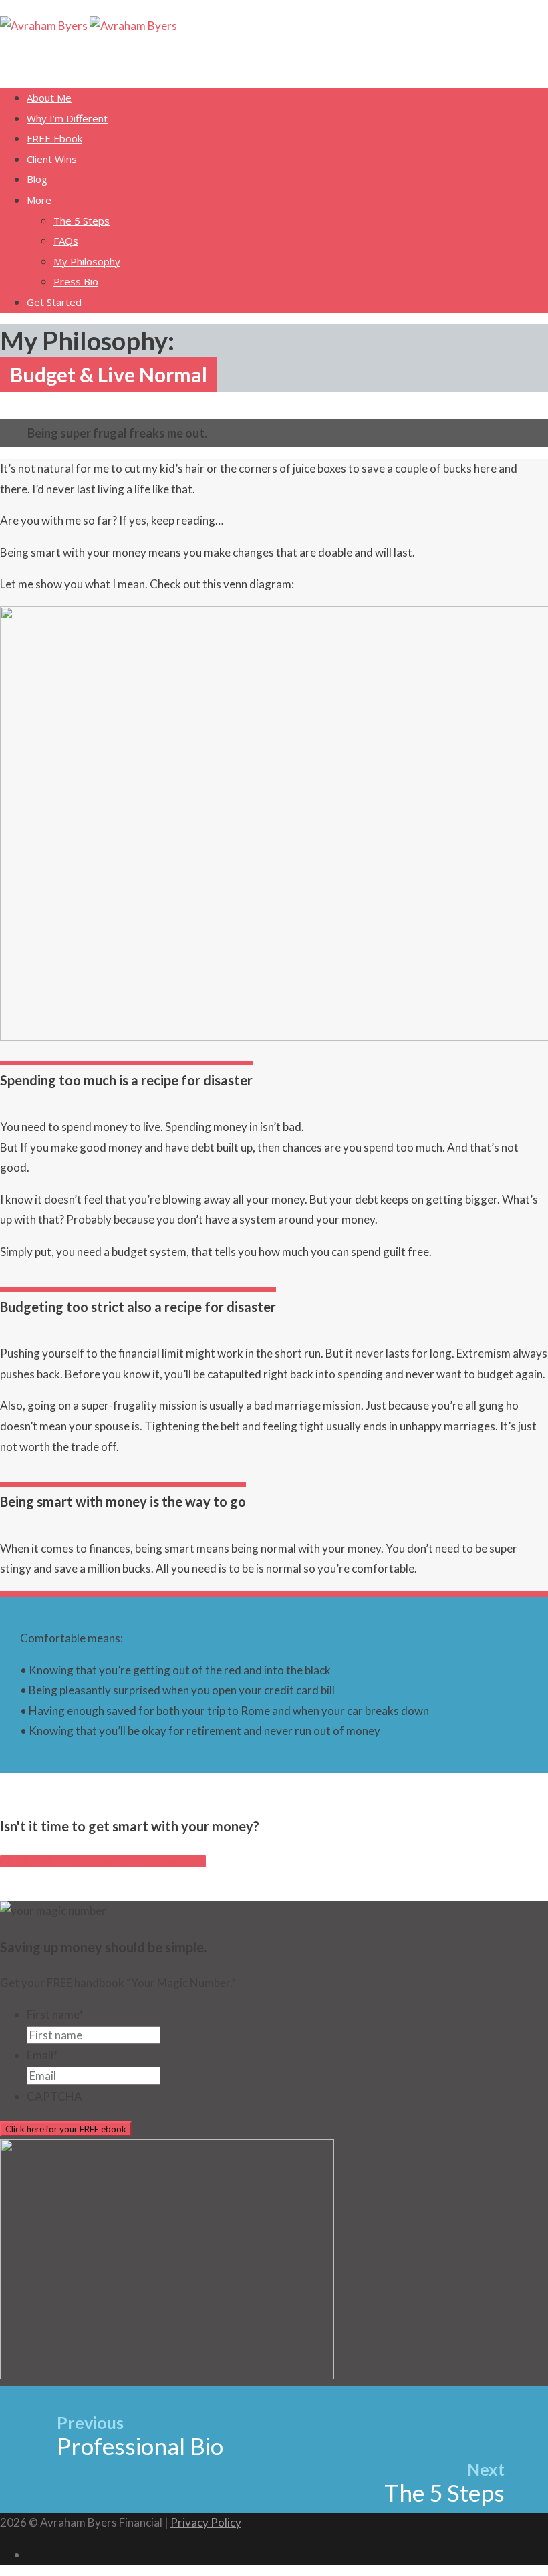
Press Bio (76, 281)
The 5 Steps (82, 221)
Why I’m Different (67, 118)
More (39, 200)
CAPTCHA (54, 2096)
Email (42, 2055)
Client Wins (52, 159)
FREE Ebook (54, 138)
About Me (49, 98)
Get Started (54, 302)
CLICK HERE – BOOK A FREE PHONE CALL (103, 1861)
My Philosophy (87, 261)
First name (55, 2014)
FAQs (66, 241)
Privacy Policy (206, 2522)
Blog (37, 179)
